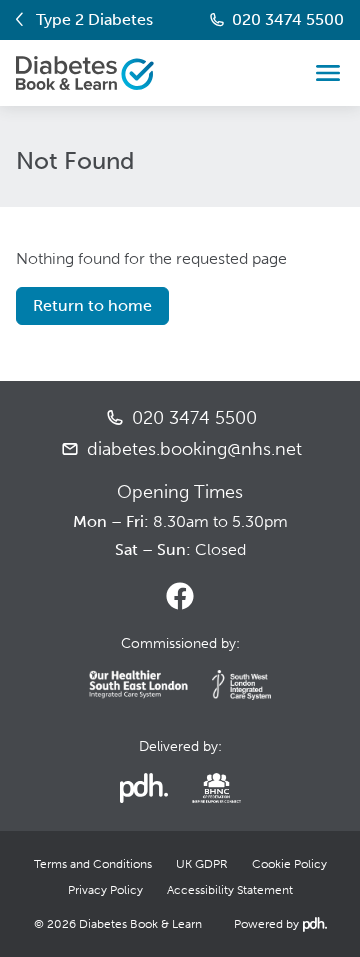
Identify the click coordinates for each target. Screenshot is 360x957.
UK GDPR (202, 864)
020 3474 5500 (288, 19)
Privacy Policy (105, 890)
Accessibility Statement (230, 890)
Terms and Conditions (93, 864)
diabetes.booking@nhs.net (194, 449)
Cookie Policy (289, 864)
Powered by (278, 924)
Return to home (92, 305)
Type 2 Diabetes (94, 19)
